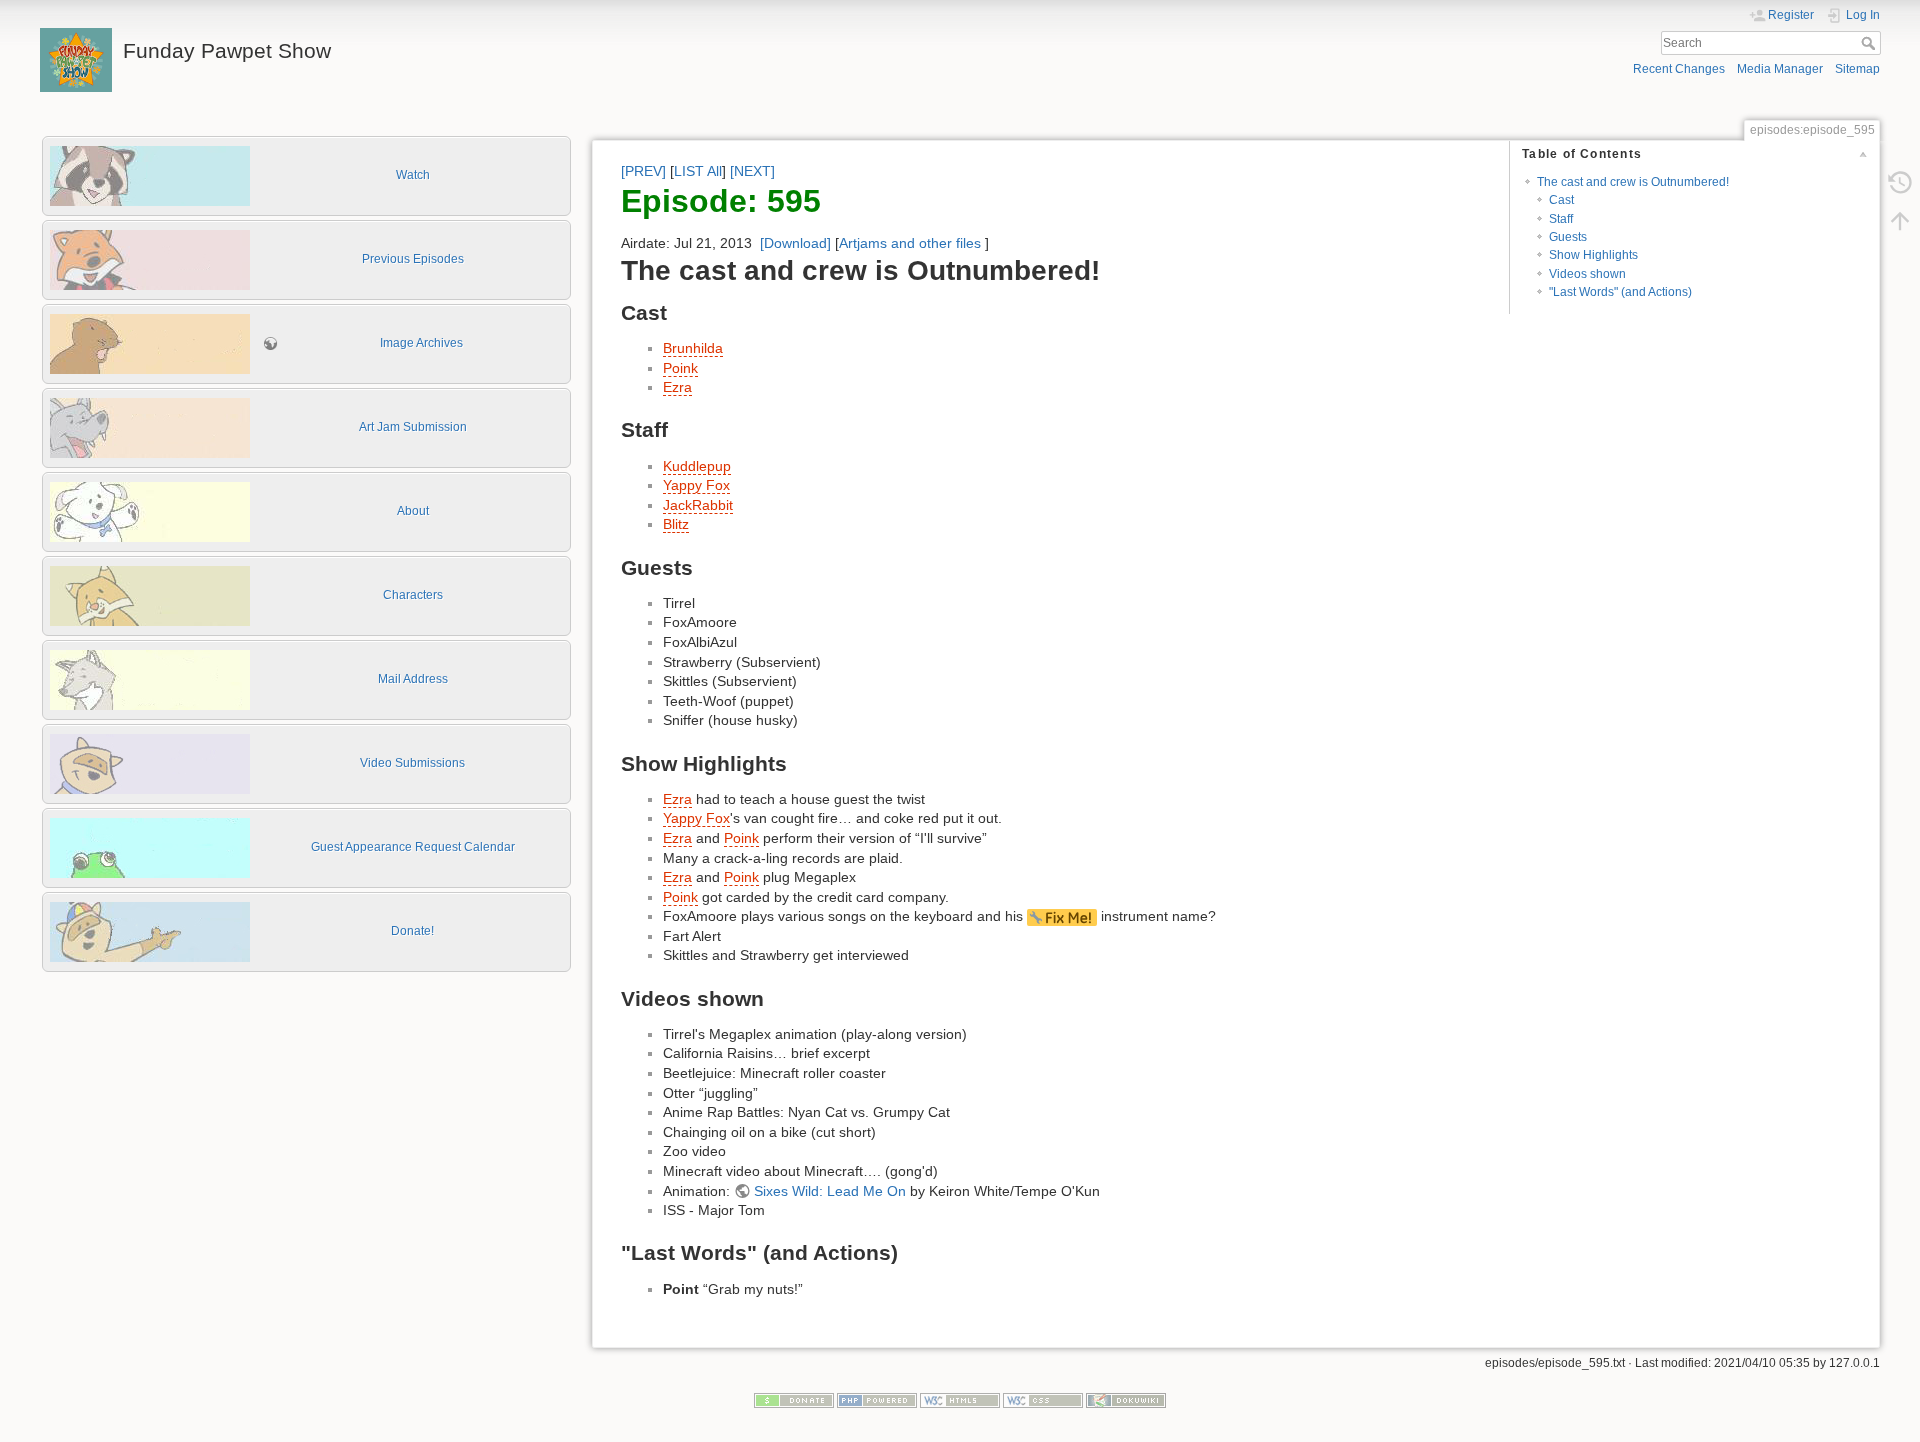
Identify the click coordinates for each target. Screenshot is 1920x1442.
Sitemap (1857, 69)
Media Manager (1780, 69)
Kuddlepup (697, 466)
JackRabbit (698, 505)
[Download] (795, 243)
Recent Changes (1679, 69)
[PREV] (643, 171)
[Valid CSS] (1043, 1399)
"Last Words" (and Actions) (1620, 292)
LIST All (698, 171)
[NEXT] (752, 171)
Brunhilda (693, 348)
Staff (1561, 219)
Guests (1568, 237)
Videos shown (1587, 274)
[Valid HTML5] (960, 1399)
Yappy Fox (696, 485)
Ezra (677, 387)
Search (1870, 43)
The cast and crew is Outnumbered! (1633, 182)
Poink (680, 368)
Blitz (676, 524)
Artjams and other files (910, 243)
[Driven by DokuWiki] (1126, 1399)
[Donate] (794, 1399)
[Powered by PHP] (877, 1399)
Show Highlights (1593, 255)
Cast (1561, 200)
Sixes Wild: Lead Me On (830, 1191)
